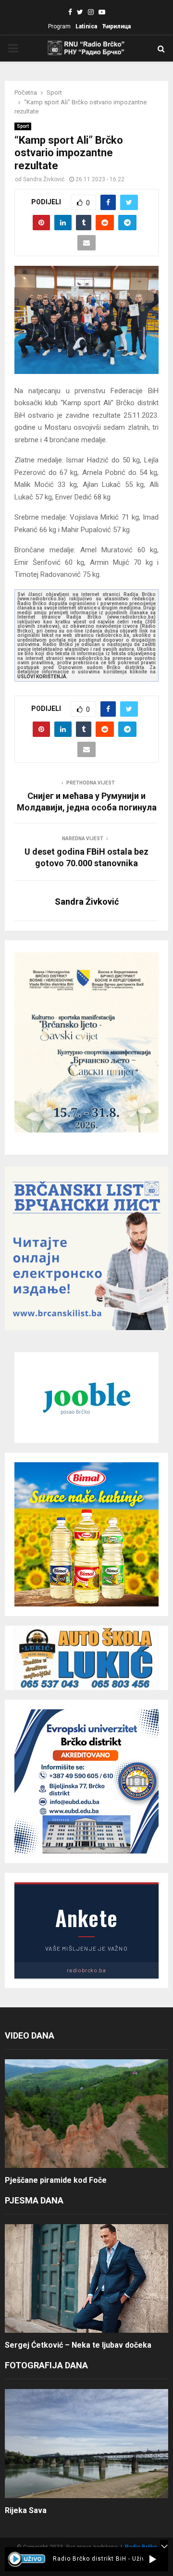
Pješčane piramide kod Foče (56, 2180)
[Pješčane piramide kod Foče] (86, 2114)
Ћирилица (116, 26)
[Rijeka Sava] (86, 2444)
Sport (23, 126)
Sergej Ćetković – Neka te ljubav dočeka (78, 2345)
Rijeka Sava (26, 2510)
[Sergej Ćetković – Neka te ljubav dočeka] (86, 2279)
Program (59, 26)
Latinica (86, 26)
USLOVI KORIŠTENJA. (43, 677)
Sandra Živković (44, 179)
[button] (153, 2559)
